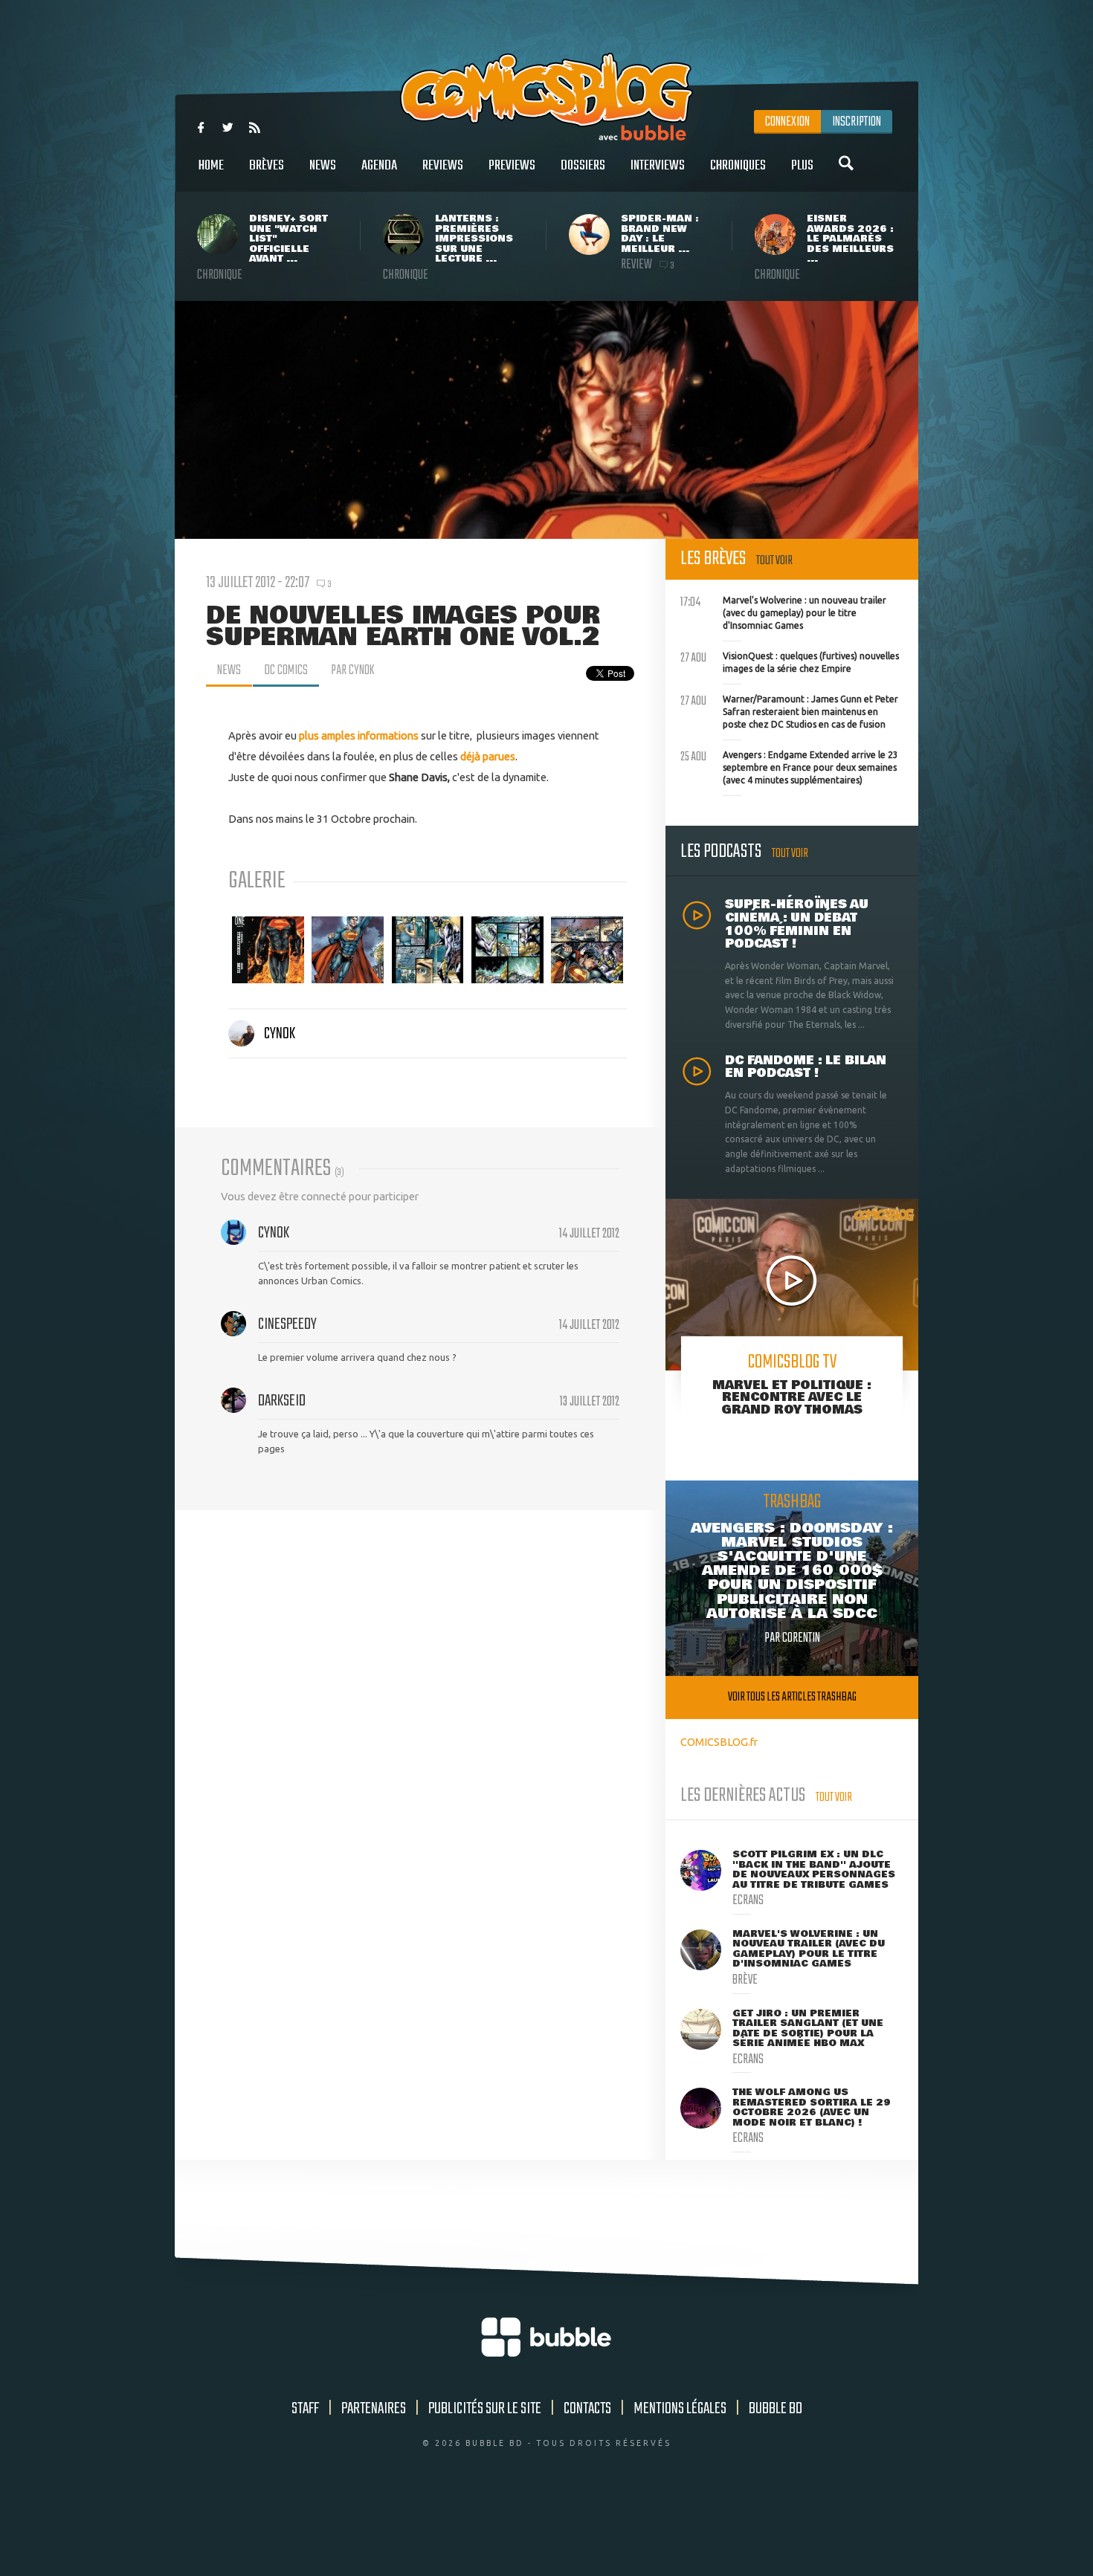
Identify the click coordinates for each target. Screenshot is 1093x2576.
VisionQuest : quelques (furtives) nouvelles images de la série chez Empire (790, 661)
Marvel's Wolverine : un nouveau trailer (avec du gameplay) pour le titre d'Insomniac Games (783, 611)
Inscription (857, 122)
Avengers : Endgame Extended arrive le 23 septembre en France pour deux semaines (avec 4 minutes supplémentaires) (789, 766)
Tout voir (774, 561)
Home (211, 166)
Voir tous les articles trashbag (792, 1697)
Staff (305, 2409)
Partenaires (374, 2409)
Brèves (267, 166)
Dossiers (583, 166)
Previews (512, 166)
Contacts (587, 2409)
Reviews (443, 166)
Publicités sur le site (485, 2409)
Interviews (658, 166)
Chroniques (738, 166)
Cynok (280, 1034)
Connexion (787, 122)
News (323, 166)
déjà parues (488, 756)
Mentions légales (680, 2409)
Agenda (379, 166)
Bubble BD (776, 2409)
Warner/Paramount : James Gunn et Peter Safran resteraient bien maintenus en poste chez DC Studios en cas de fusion (789, 710)
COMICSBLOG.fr (719, 1742)
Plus (802, 166)
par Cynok (352, 670)
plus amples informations (359, 735)
